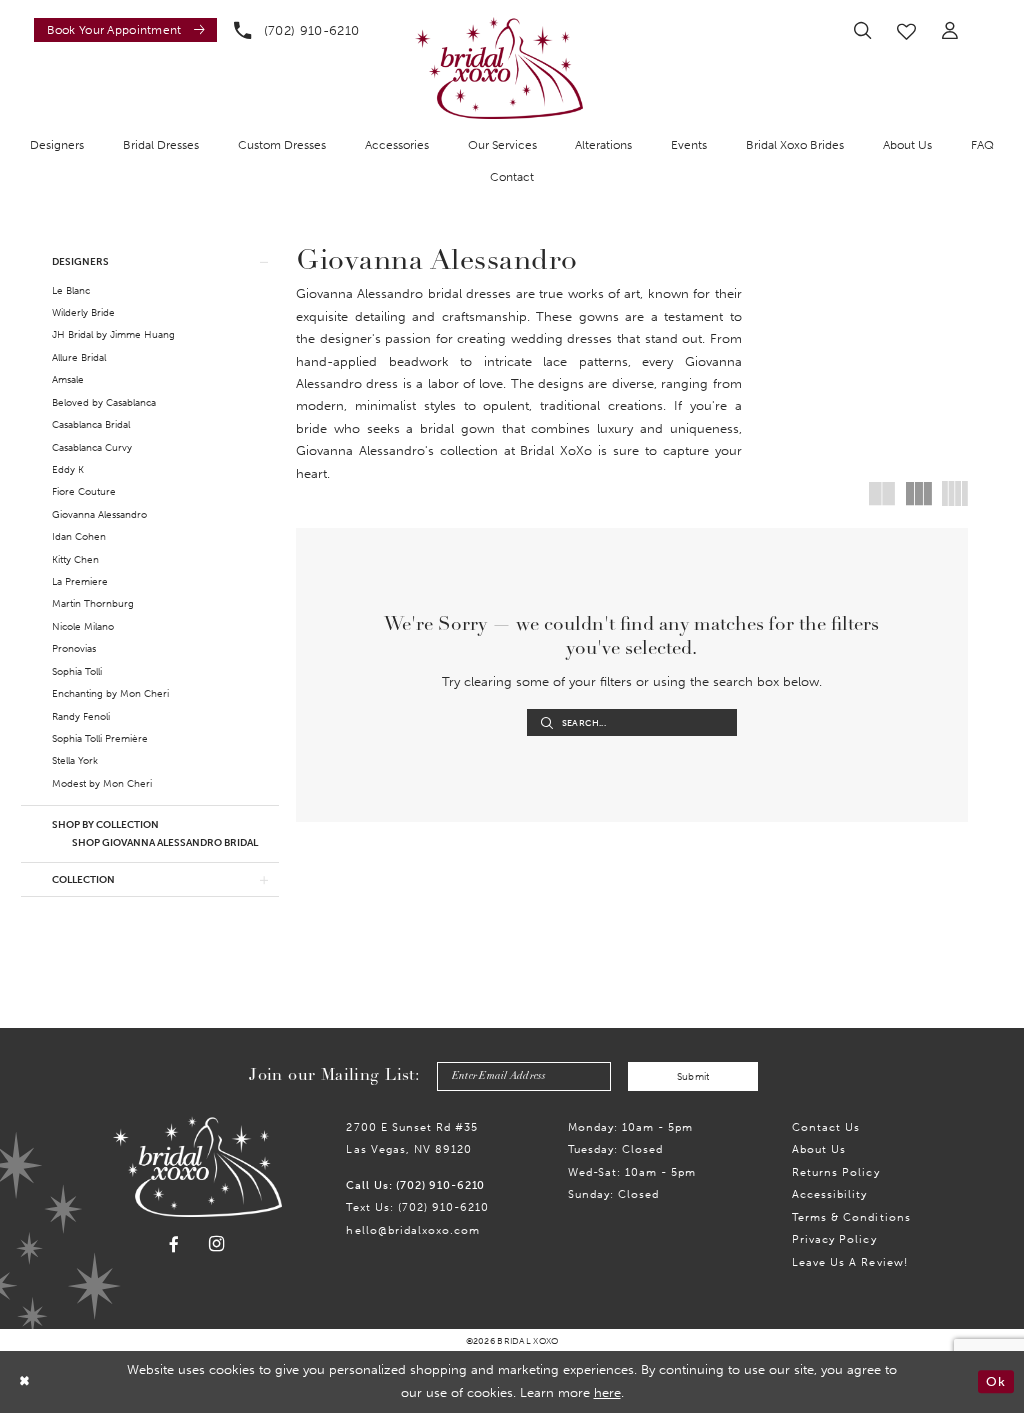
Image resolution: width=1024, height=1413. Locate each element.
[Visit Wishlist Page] (906, 31)
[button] (950, 31)
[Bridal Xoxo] (499, 67)
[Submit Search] (547, 722)
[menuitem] (121, 30)
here (607, 1392)
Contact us (826, 1127)
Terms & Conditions (851, 1217)
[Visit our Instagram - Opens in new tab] (217, 1245)
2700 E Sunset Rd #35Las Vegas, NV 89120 (412, 1138)
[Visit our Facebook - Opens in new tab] (174, 1244)
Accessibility (829, 1194)
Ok (995, 1381)
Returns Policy (835, 1172)
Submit (693, 1076)
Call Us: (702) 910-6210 (415, 1185)
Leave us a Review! (850, 1262)
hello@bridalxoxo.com (413, 1230)
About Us (819, 1149)
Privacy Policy (834, 1239)
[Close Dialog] (24, 1382)
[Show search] (862, 31)
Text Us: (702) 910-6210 (417, 1207)
